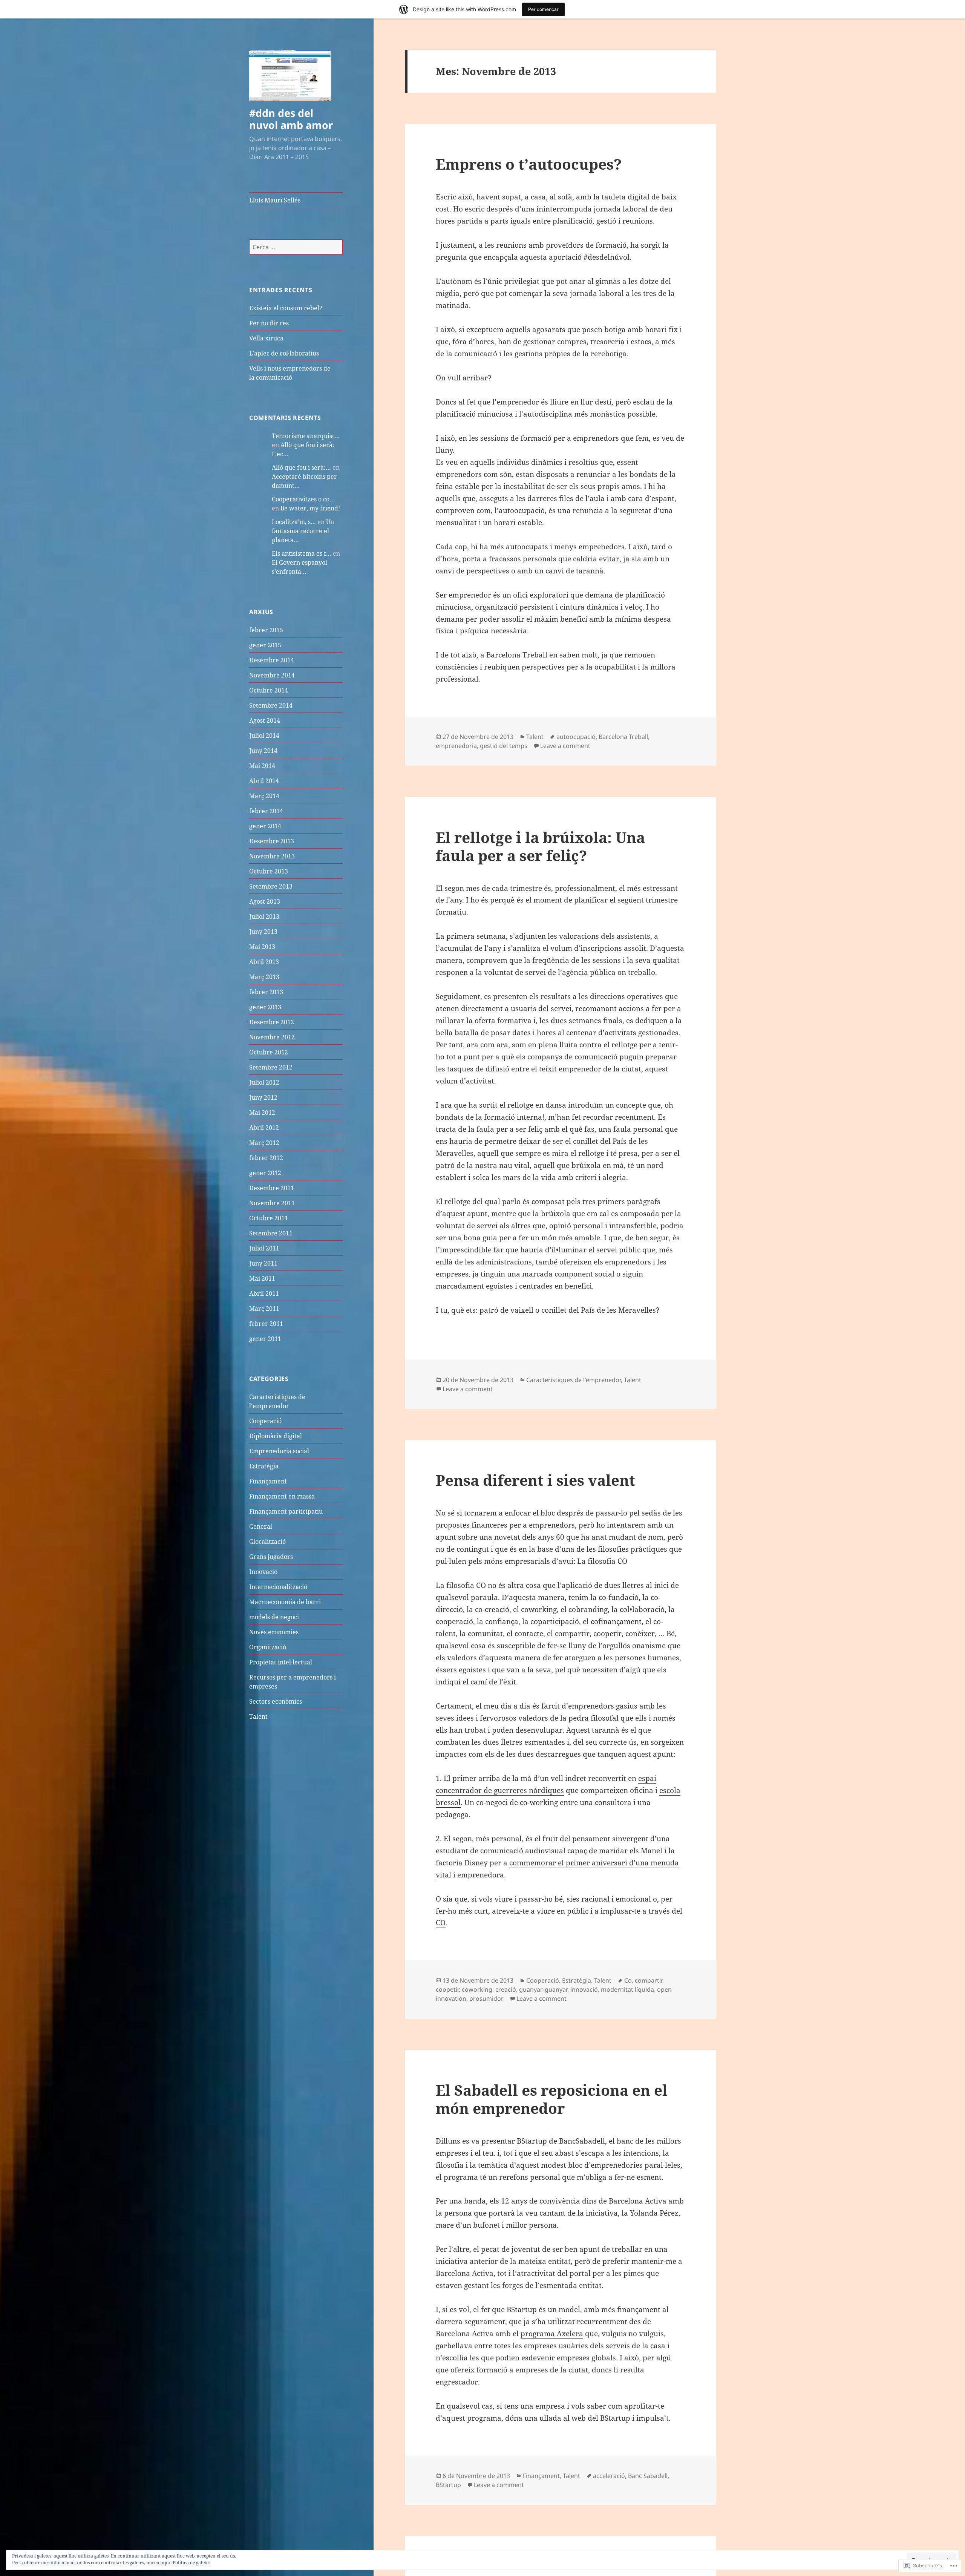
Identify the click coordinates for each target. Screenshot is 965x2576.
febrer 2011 (266, 1324)
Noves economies (274, 1632)
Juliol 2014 (264, 736)
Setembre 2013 (271, 886)
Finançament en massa (282, 1496)
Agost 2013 (265, 901)
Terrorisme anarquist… (306, 436)
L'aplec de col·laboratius (284, 353)
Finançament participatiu (286, 1511)
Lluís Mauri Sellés (275, 200)
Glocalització (267, 1542)
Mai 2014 (262, 766)
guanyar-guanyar (543, 1989)
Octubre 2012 (269, 1052)
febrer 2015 (266, 630)
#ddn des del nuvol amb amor (291, 119)
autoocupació (576, 737)
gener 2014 (265, 826)
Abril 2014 (264, 781)
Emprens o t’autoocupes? (529, 164)
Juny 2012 (263, 1097)
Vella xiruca (266, 338)
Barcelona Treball (517, 655)
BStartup (532, 2141)
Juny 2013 (263, 932)
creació (506, 1989)
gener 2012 (265, 1173)
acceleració (609, 2476)
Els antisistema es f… (302, 553)
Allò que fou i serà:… (301, 467)
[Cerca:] (296, 247)
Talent (258, 1716)
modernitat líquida (627, 1989)
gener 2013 (265, 1007)
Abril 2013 (264, 962)
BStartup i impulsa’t (634, 2418)
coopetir (447, 1989)
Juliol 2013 (264, 916)
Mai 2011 (262, 1278)
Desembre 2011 (272, 1188)
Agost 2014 (265, 720)
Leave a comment (565, 746)
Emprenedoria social (279, 1451)
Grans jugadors (271, 1557)
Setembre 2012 (271, 1067)
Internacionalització (278, 1587)
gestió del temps (504, 746)
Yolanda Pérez (654, 2213)
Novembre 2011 (272, 1203)
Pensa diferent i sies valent (535, 1480)
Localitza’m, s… (294, 522)
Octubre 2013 (269, 871)
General (261, 1526)
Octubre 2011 (269, 1218)
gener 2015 (265, 645)
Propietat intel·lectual (281, 1662)
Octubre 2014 (269, 690)
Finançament (268, 1481)
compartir (649, 1980)
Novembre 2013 (272, 856)
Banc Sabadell (648, 2476)
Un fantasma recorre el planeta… (303, 531)
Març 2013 (264, 977)
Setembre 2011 (271, 1233)
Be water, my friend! (310, 508)
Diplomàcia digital (276, 1436)
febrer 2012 (266, 1158)
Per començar (543, 9)
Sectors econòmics (276, 1701)
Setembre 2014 (271, 705)
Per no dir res (269, 323)
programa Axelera (552, 2334)
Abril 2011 (264, 1293)
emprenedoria (456, 746)
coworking (477, 1989)
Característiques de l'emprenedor (574, 1380)
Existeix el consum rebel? (286, 308)
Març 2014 (264, 796)
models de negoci (274, 1617)
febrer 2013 (266, 992)
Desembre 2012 (272, 1022)
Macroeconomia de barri (285, 1602)
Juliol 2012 (264, 1082)
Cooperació (265, 1421)
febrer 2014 (266, 811)
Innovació (263, 1572)
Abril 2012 (264, 1128)
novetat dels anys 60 (529, 1537)
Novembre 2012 (272, 1037)
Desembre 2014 (272, 660)
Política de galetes (191, 2563)
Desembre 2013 (272, 841)
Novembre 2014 (272, 675)
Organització (268, 1647)
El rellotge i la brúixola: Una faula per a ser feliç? (540, 846)
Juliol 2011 (264, 1248)
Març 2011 (264, 1309)
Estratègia (264, 1466)
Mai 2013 (262, 947)
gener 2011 (265, 1339)
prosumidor (486, 1998)
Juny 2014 (263, 751)
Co (628, 1980)
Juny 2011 (263, 1263)
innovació (584, 1989)
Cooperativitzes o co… (303, 499)
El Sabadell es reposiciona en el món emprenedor (552, 2099)
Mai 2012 (262, 1113)
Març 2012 (264, 1143)
